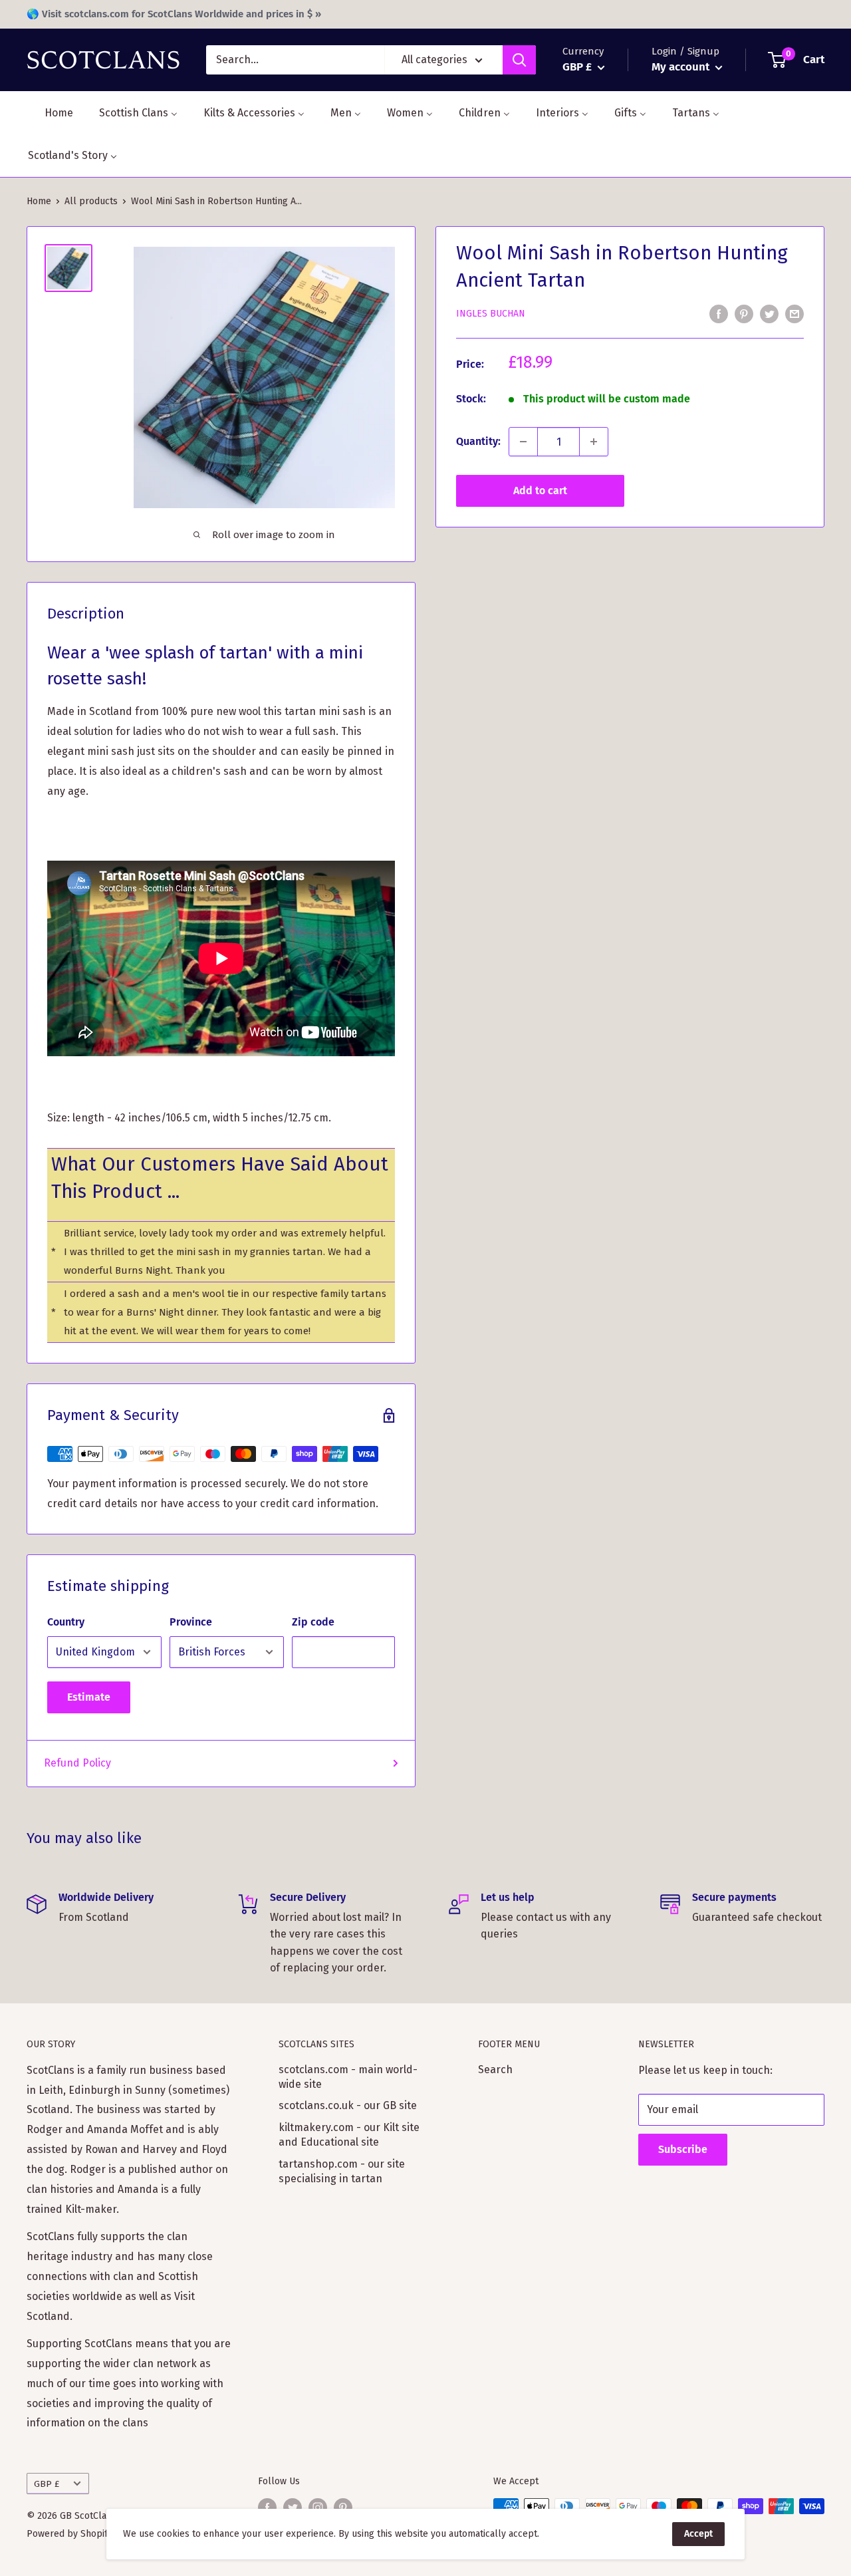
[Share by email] (794, 313)
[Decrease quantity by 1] (523, 442)
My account (682, 67)
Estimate (89, 1697)
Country (66, 1622)
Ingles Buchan (491, 314)
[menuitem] (51, 113)
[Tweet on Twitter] (769, 313)
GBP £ (47, 2484)
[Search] (519, 60)
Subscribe (683, 2149)
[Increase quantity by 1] (594, 442)
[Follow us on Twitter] (293, 2507)
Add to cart (540, 491)
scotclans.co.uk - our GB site (348, 2105)
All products (91, 201)
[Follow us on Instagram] (318, 2507)
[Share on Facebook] (719, 313)
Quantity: (478, 441)
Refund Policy (77, 1763)
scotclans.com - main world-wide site (348, 2077)
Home (39, 201)
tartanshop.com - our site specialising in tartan (342, 2171)
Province (191, 1622)
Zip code (313, 1622)
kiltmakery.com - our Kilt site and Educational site (349, 2135)
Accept (698, 2534)
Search (495, 2070)
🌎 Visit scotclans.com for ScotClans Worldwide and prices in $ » (174, 14)
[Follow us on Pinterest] (343, 2507)
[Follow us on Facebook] (267, 2507)
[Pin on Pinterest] (744, 313)
